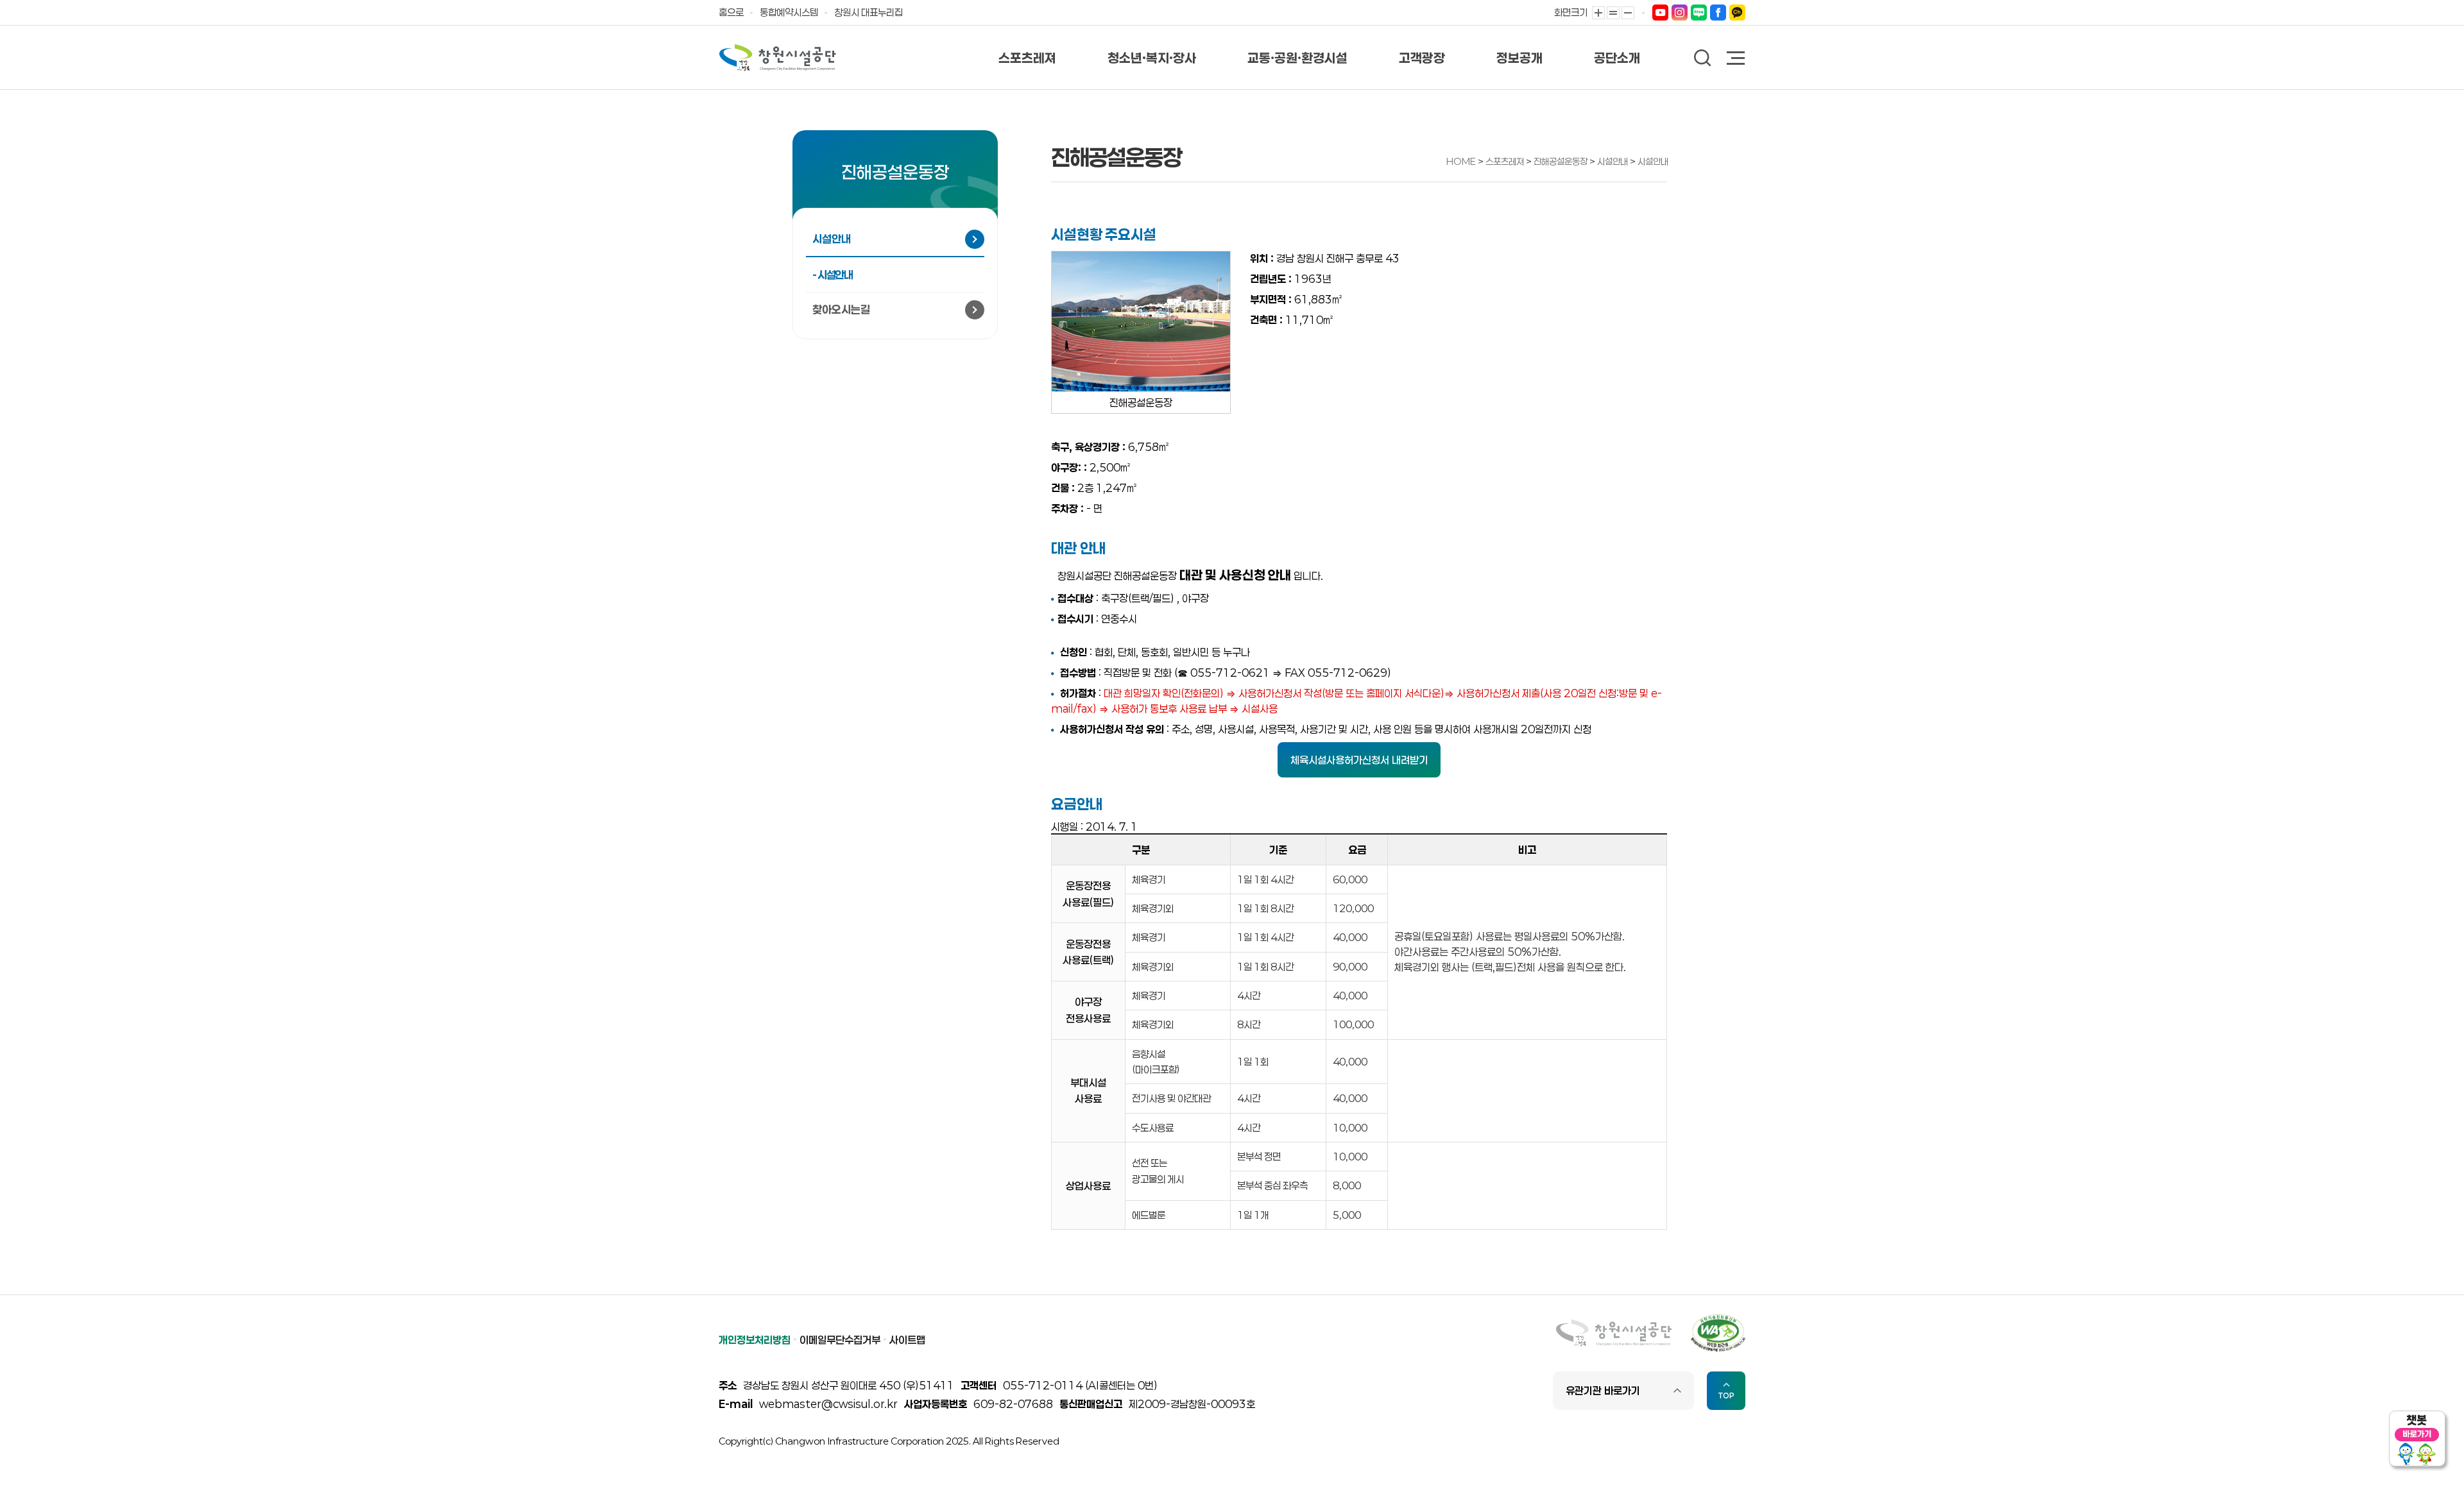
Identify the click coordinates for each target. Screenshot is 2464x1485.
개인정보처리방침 (755, 1340)
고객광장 (1422, 58)
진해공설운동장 (1561, 161)
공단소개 (1617, 58)
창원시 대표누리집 (868, 12)
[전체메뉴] (1736, 59)
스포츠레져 (1027, 58)
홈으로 (731, 12)
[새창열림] (1660, 12)
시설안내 (1613, 161)
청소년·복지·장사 (1152, 58)
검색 (1703, 58)
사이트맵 (907, 1340)
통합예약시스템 (789, 12)
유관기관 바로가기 (1603, 1390)
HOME (1461, 161)
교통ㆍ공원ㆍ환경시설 (1297, 58)
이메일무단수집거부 (840, 1340)
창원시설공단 (778, 58)
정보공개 (1519, 58)
